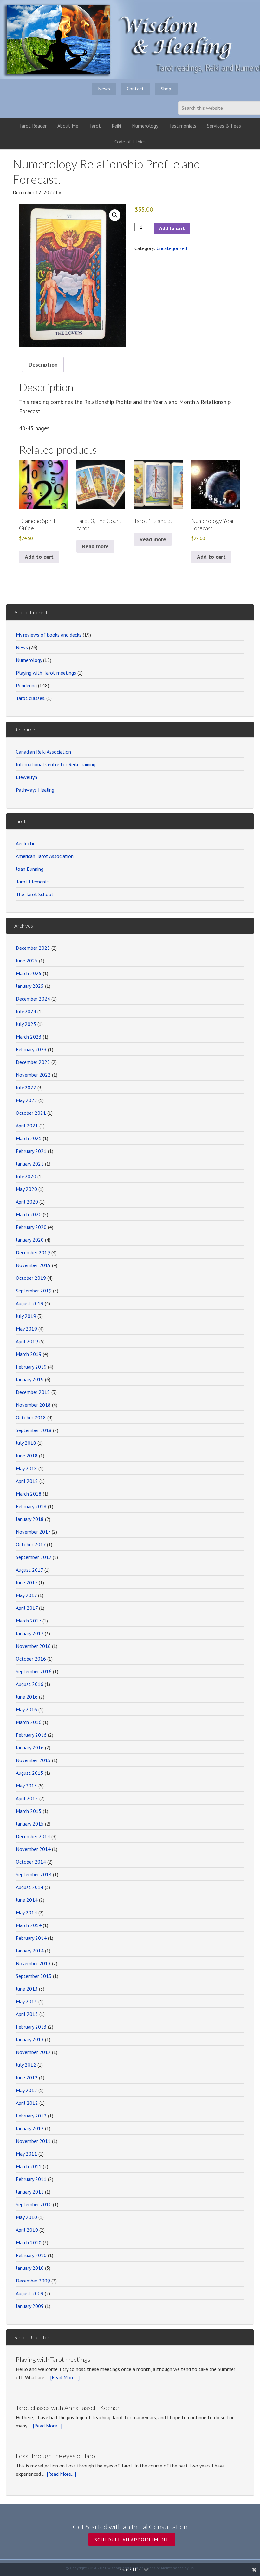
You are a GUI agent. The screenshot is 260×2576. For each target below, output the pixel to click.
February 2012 (31, 2116)
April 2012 (27, 2103)
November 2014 (33, 1849)
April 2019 (27, 1341)
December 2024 (33, 999)
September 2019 (34, 1291)
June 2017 (27, 1582)
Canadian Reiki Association (43, 752)
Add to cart (172, 228)
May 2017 (26, 1595)
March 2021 (29, 1138)
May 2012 (26, 2090)
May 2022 (26, 1100)
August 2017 (29, 1570)
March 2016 (29, 1722)
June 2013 (27, 1989)
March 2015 (29, 1811)
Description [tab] (43, 364)
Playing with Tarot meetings (46, 673)
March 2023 (29, 1037)
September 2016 (34, 1671)
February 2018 (31, 1506)
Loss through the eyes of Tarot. (57, 2456)
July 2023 (26, 1024)
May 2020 (26, 1189)
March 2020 (29, 1214)
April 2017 (27, 1608)
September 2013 (34, 1976)
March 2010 (29, 2242)
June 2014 (27, 1900)
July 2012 (26, 2065)
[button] (115, 215)
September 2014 (34, 1874)
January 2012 (30, 2128)
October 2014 (31, 1862)
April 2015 (27, 1798)
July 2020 (26, 1176)
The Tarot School (34, 894)
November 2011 (33, 2141)
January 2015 (30, 1824)
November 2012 (33, 2052)
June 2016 (27, 1697)
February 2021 (31, 1151)
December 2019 (33, 1252)
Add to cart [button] (39, 557)
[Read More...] (65, 2377)
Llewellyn (26, 777)
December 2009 (33, 2281)
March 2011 (29, 2166)
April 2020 (27, 1202)
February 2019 (31, 1367)
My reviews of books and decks (49, 635)
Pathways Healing (35, 790)
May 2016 (26, 1709)
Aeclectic (26, 843)
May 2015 (26, 1786)
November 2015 (33, 1760)
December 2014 (33, 1836)
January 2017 (30, 1633)
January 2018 (30, 1519)
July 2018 (26, 1443)
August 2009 (30, 2293)
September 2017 (34, 1557)
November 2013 (33, 1963)
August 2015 (30, 1773)
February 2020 (31, 1227)
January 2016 (30, 1747)
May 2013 (26, 2001)
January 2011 (30, 2192)
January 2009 (30, 2306)
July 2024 (26, 1011)
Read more (95, 546)
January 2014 (30, 1951)
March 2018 (29, 1494)
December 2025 (33, 948)
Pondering (26, 685)
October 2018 (31, 1417)
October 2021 (31, 1113)
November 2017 (33, 1532)
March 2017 (29, 1621)
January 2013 (30, 2039)
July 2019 (26, 1316)
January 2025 (30, 986)
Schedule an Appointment (132, 2540)
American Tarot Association (45, 856)
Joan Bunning (30, 869)
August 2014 (30, 1887)
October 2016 (31, 1659)
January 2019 (30, 1379)
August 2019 (30, 1303)
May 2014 (26, 1912)
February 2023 (31, 1049)
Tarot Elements (33, 882)
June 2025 (27, 961)
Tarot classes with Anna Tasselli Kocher (68, 2408)
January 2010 (30, 2268)
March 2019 (29, 1354)
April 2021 (27, 1126)
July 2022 (26, 1087)
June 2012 (27, 2077)
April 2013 (27, 2014)
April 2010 (27, 2230)
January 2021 (30, 1164)
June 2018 (27, 1456)
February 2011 (31, 2179)
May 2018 (26, 1468)
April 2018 (27, 1481)
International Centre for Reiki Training (56, 764)
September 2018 (34, 1430)
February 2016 (31, 1735)
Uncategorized (172, 248)
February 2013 (31, 2027)
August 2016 (30, 1684)
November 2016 (33, 1646)
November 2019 (33, 1265)
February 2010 (31, 2255)
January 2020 (30, 1240)
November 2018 (33, 1405)
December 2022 (33, 1062)
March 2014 (29, 1925)
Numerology (29, 660)
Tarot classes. (30, 698)
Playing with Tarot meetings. (54, 2359)
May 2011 (26, 2154)
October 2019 (31, 1278)
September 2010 (34, 2204)
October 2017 (31, 1544)
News (22, 647)
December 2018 (33, 1392)
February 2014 (31, 1938)
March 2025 (29, 973)
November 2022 (33, 1075)
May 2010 (26, 2217)
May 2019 (26, 1329)
